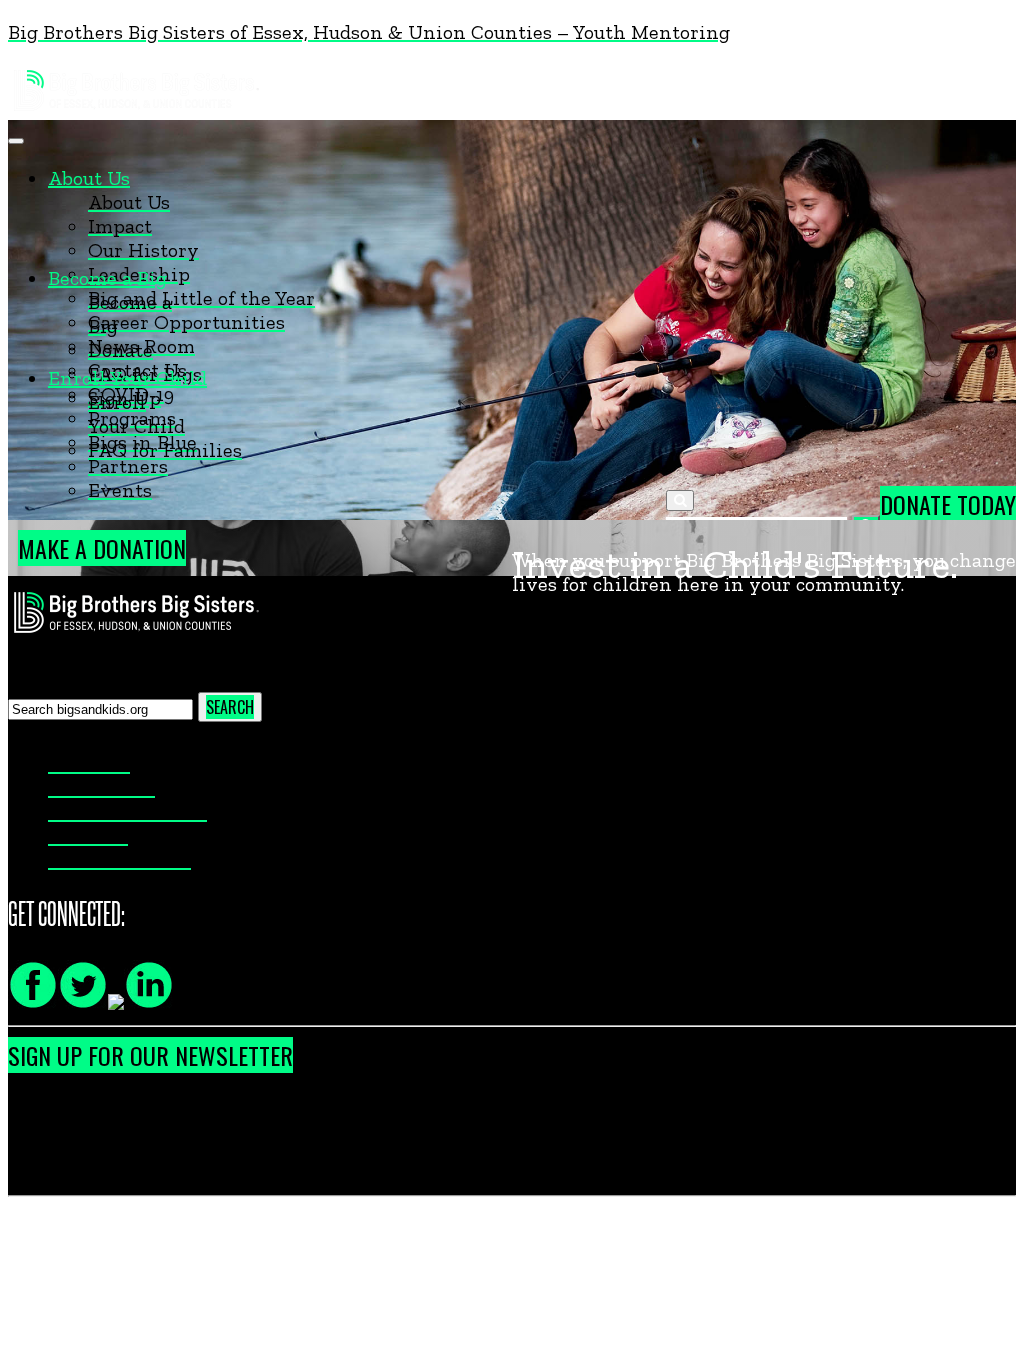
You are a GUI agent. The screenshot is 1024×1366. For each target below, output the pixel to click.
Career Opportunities (186, 322)
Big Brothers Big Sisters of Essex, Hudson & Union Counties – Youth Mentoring (369, 32)
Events (120, 490)
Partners (128, 466)
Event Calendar (119, 860)
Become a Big (107, 278)
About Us (89, 178)
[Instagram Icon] (116, 1003)
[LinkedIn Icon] (149, 1003)
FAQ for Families (165, 450)
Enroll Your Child (127, 378)
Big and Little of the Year (201, 298)
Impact (120, 226)
